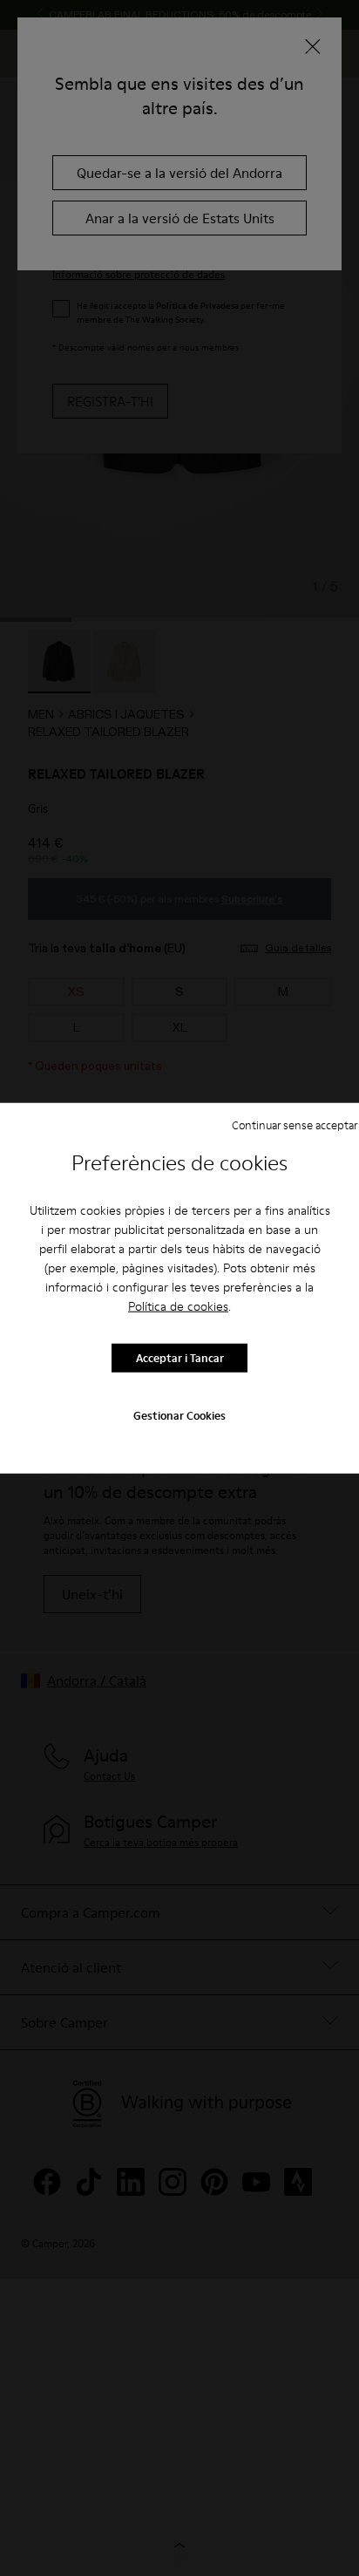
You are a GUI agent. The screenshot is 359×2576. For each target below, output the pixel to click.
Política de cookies (178, 1305)
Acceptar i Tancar (180, 1358)
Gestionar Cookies (179, 1414)
